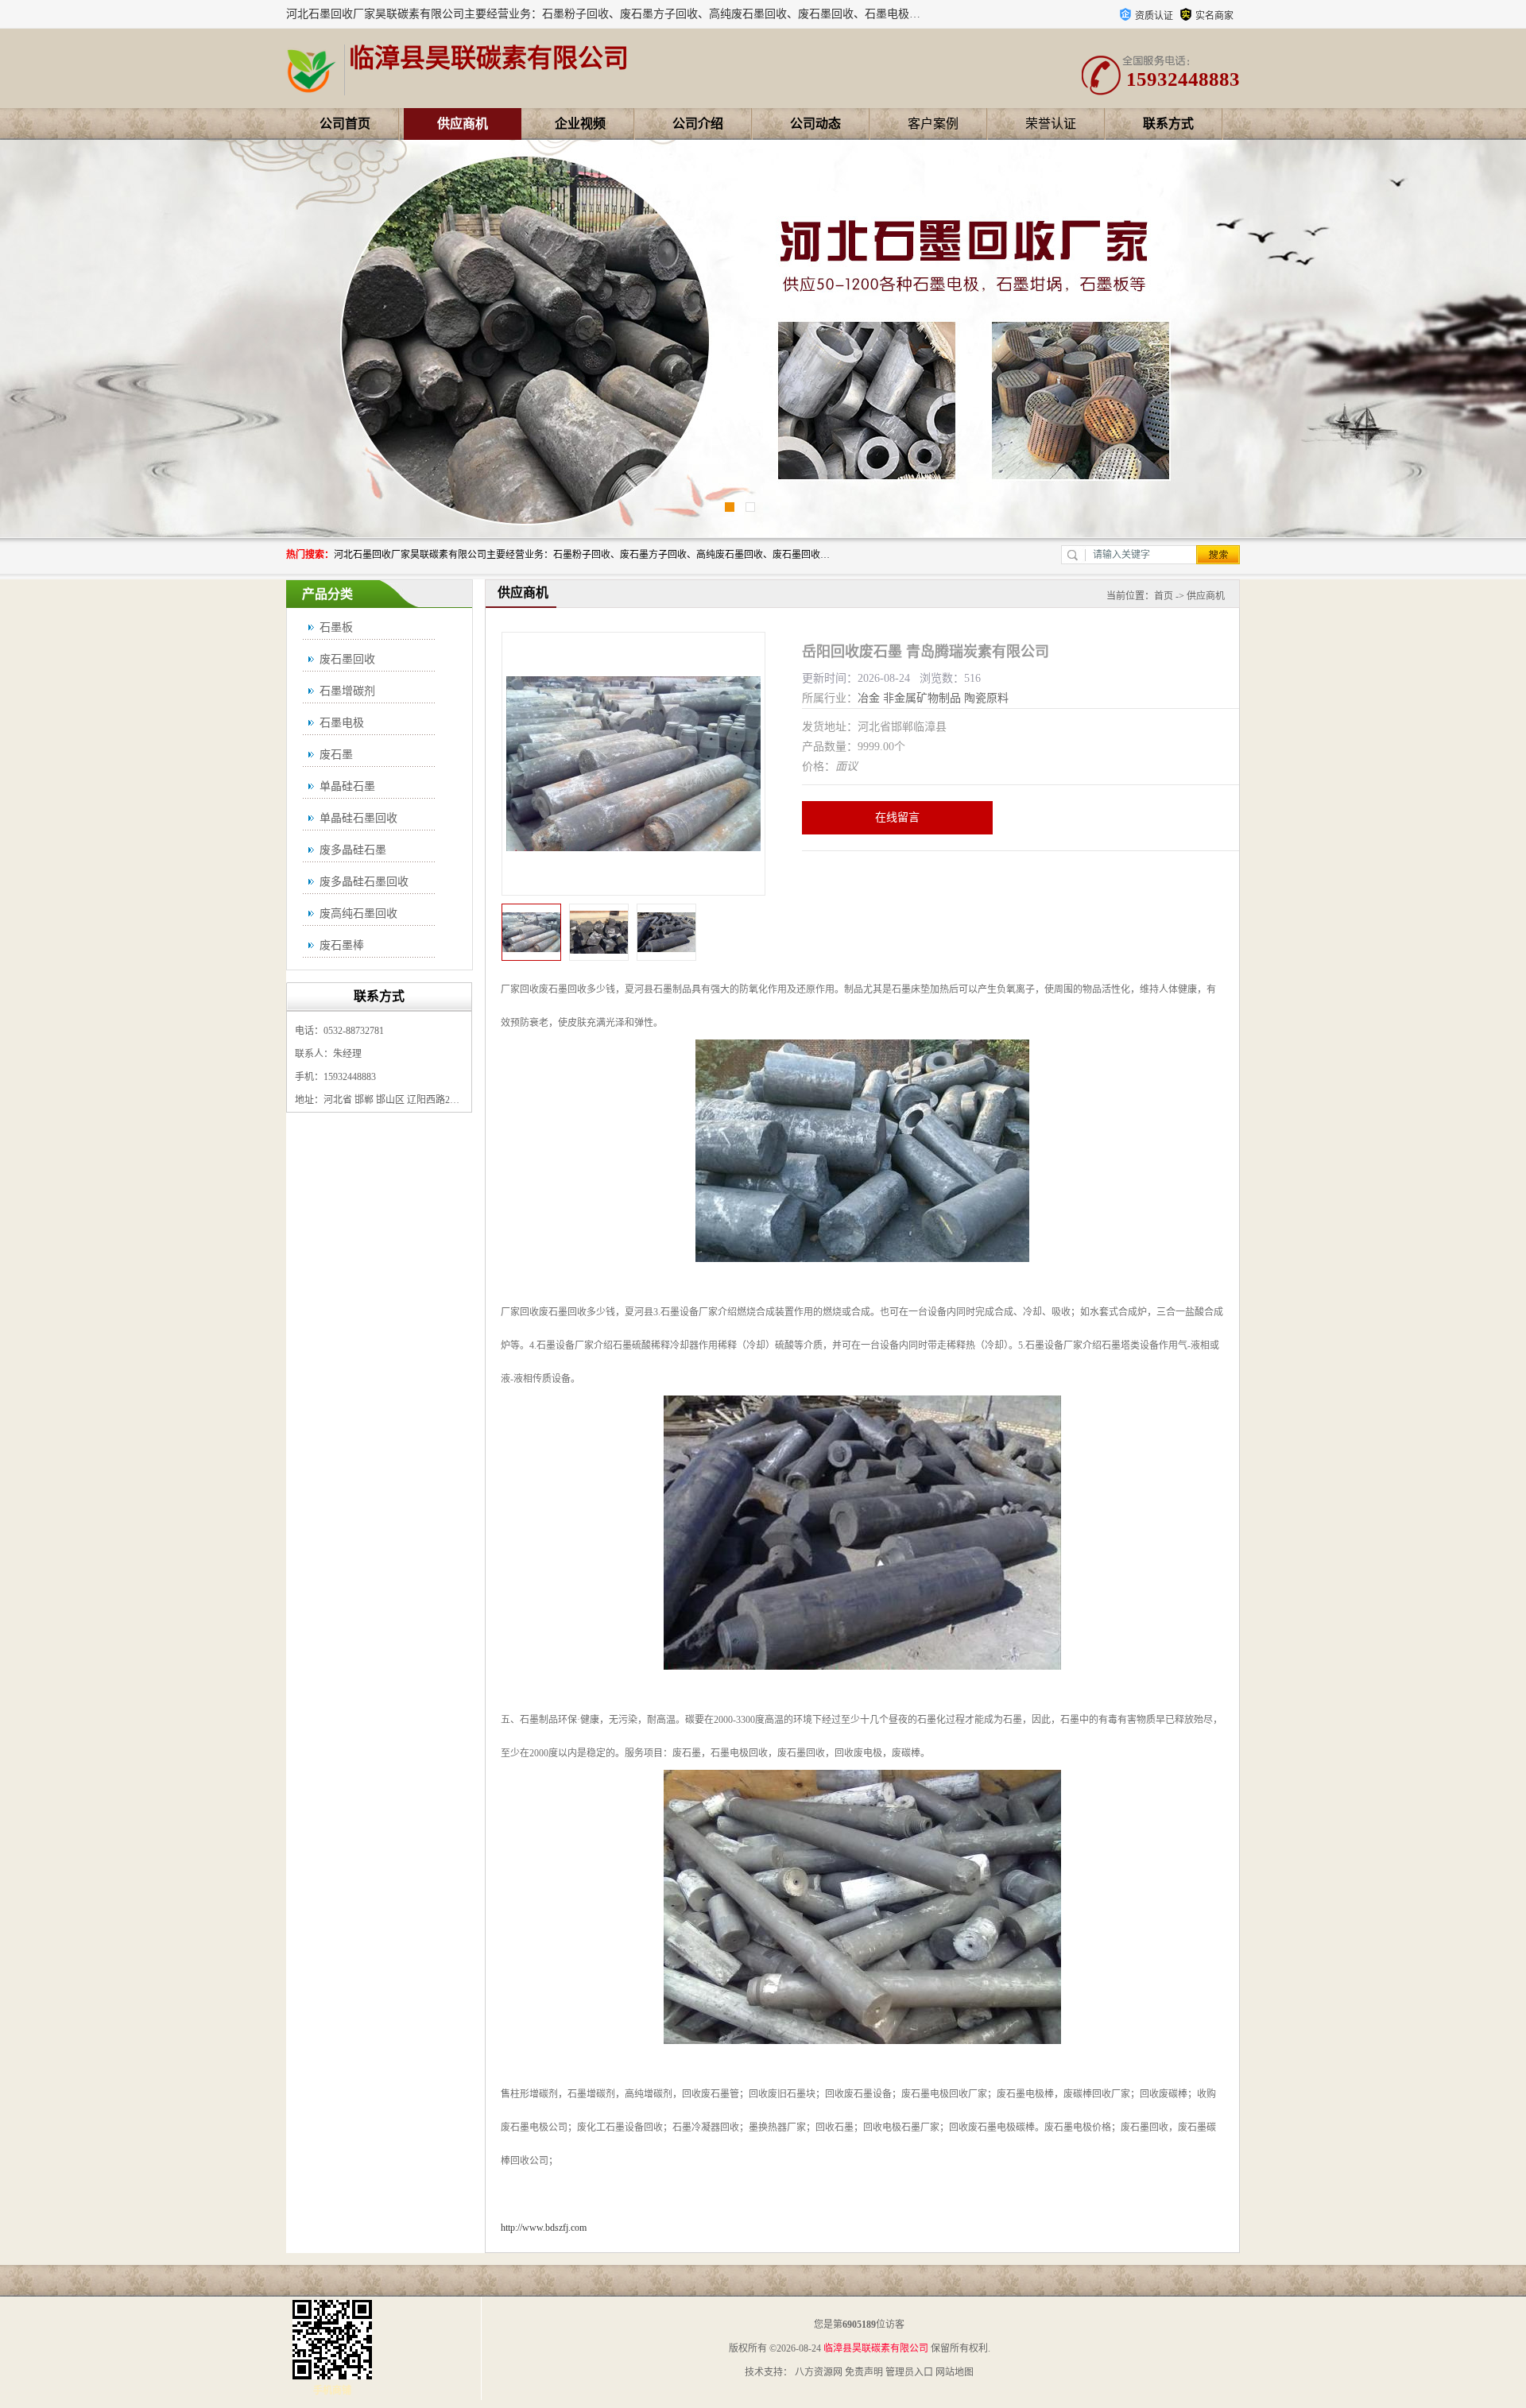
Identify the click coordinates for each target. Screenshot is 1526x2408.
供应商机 (463, 124)
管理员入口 (909, 2372)
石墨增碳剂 (347, 691)
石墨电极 (342, 723)
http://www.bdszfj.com (544, 2228)
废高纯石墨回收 (358, 914)
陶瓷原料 (986, 698)
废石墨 (336, 755)
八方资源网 (819, 2372)
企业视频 (580, 124)
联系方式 (1168, 124)
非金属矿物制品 (922, 698)
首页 (1164, 596)
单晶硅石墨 (347, 786)
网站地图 (955, 2372)
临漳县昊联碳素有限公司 (876, 2348)
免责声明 (864, 2372)
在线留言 (897, 817)
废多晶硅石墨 (353, 850)
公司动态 (815, 124)
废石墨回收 (347, 659)
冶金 (869, 698)
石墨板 (336, 627)
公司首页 (345, 124)
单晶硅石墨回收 (358, 818)
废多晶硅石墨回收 (364, 882)
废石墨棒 (342, 945)
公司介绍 (698, 124)
